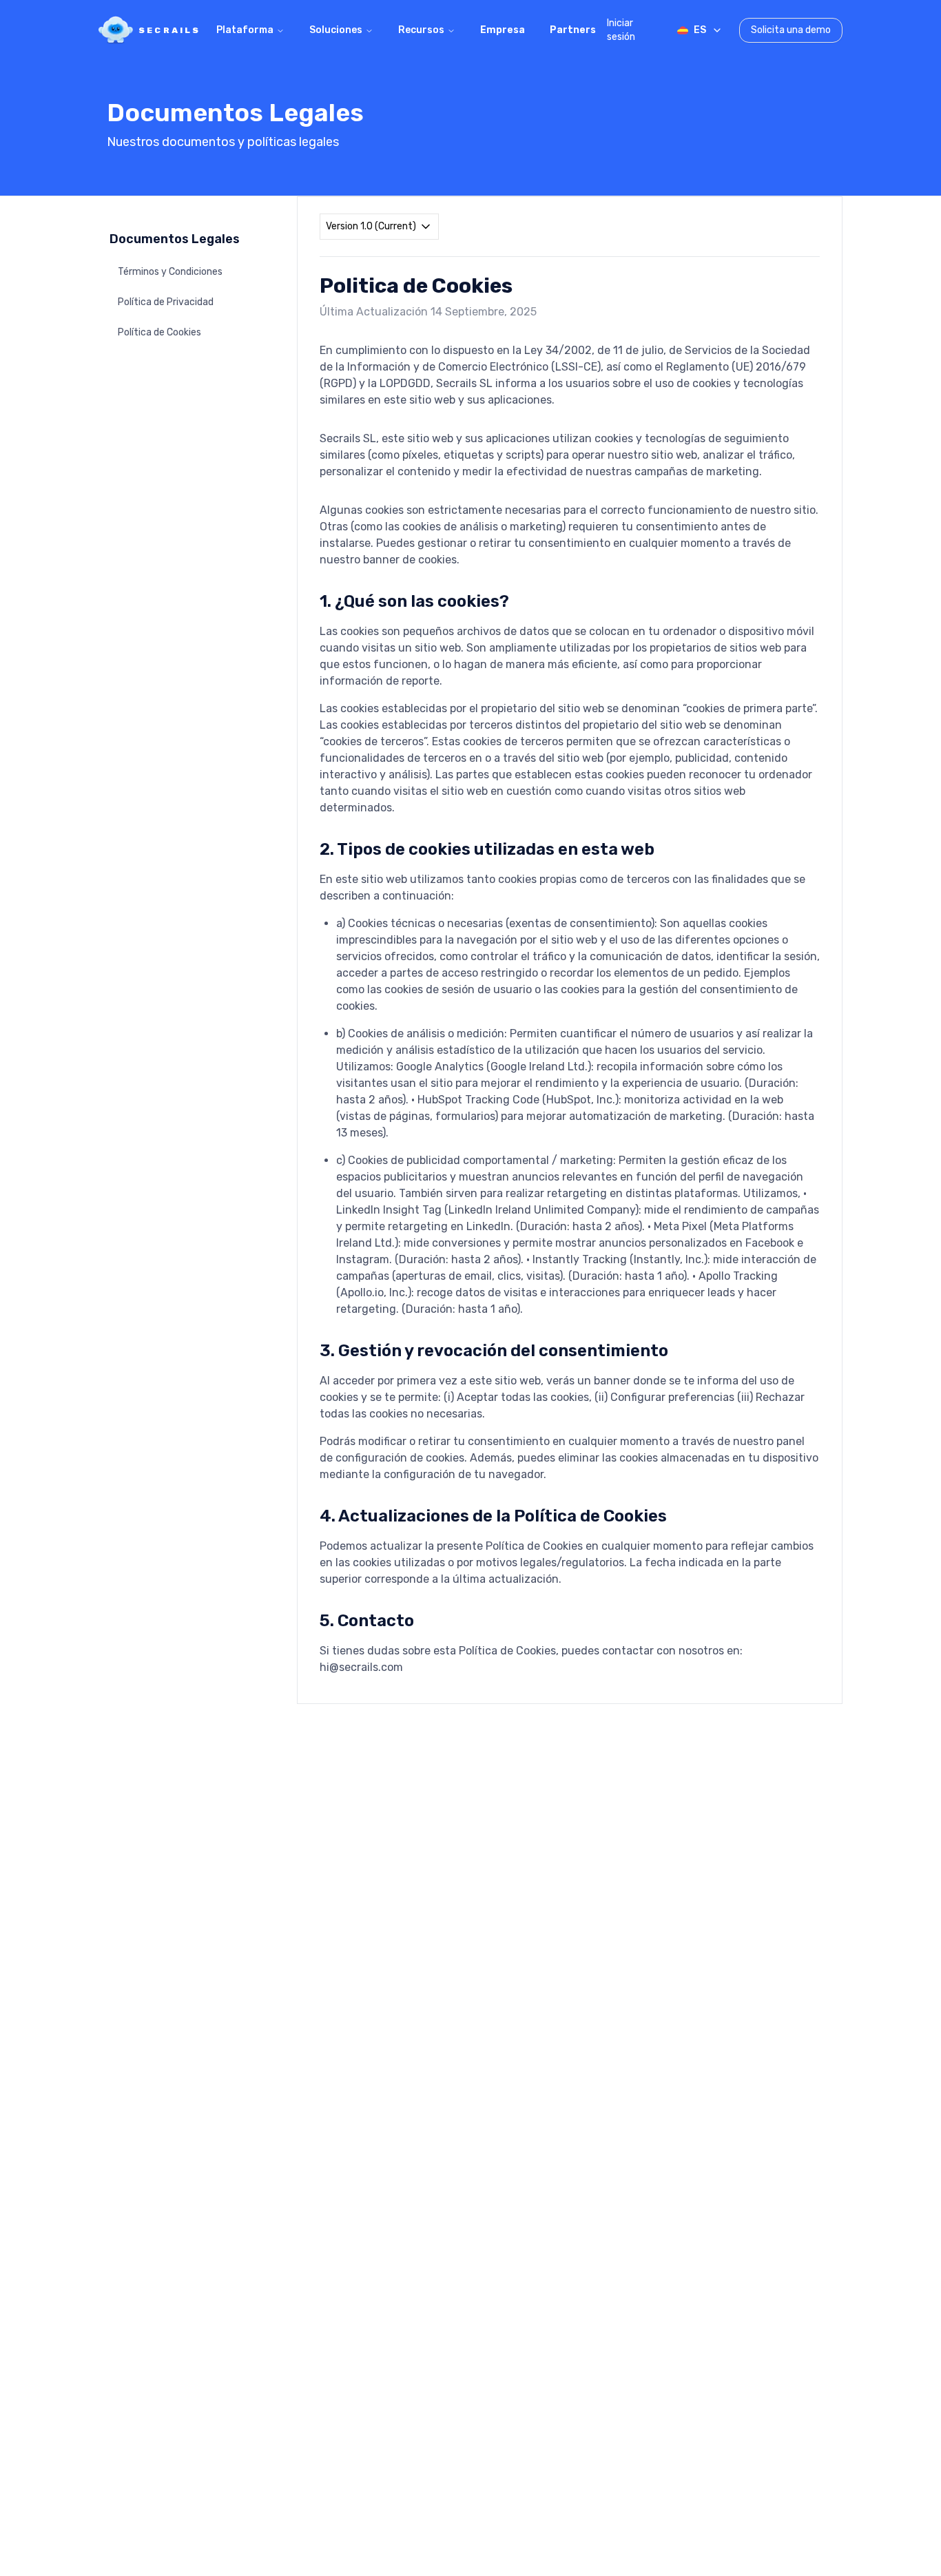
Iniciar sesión (621, 30)
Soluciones (336, 30)
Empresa (503, 30)
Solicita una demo (791, 30)
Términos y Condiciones (170, 272)
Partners (573, 30)
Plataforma (245, 30)
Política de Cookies (159, 332)
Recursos (421, 30)
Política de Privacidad (166, 302)
